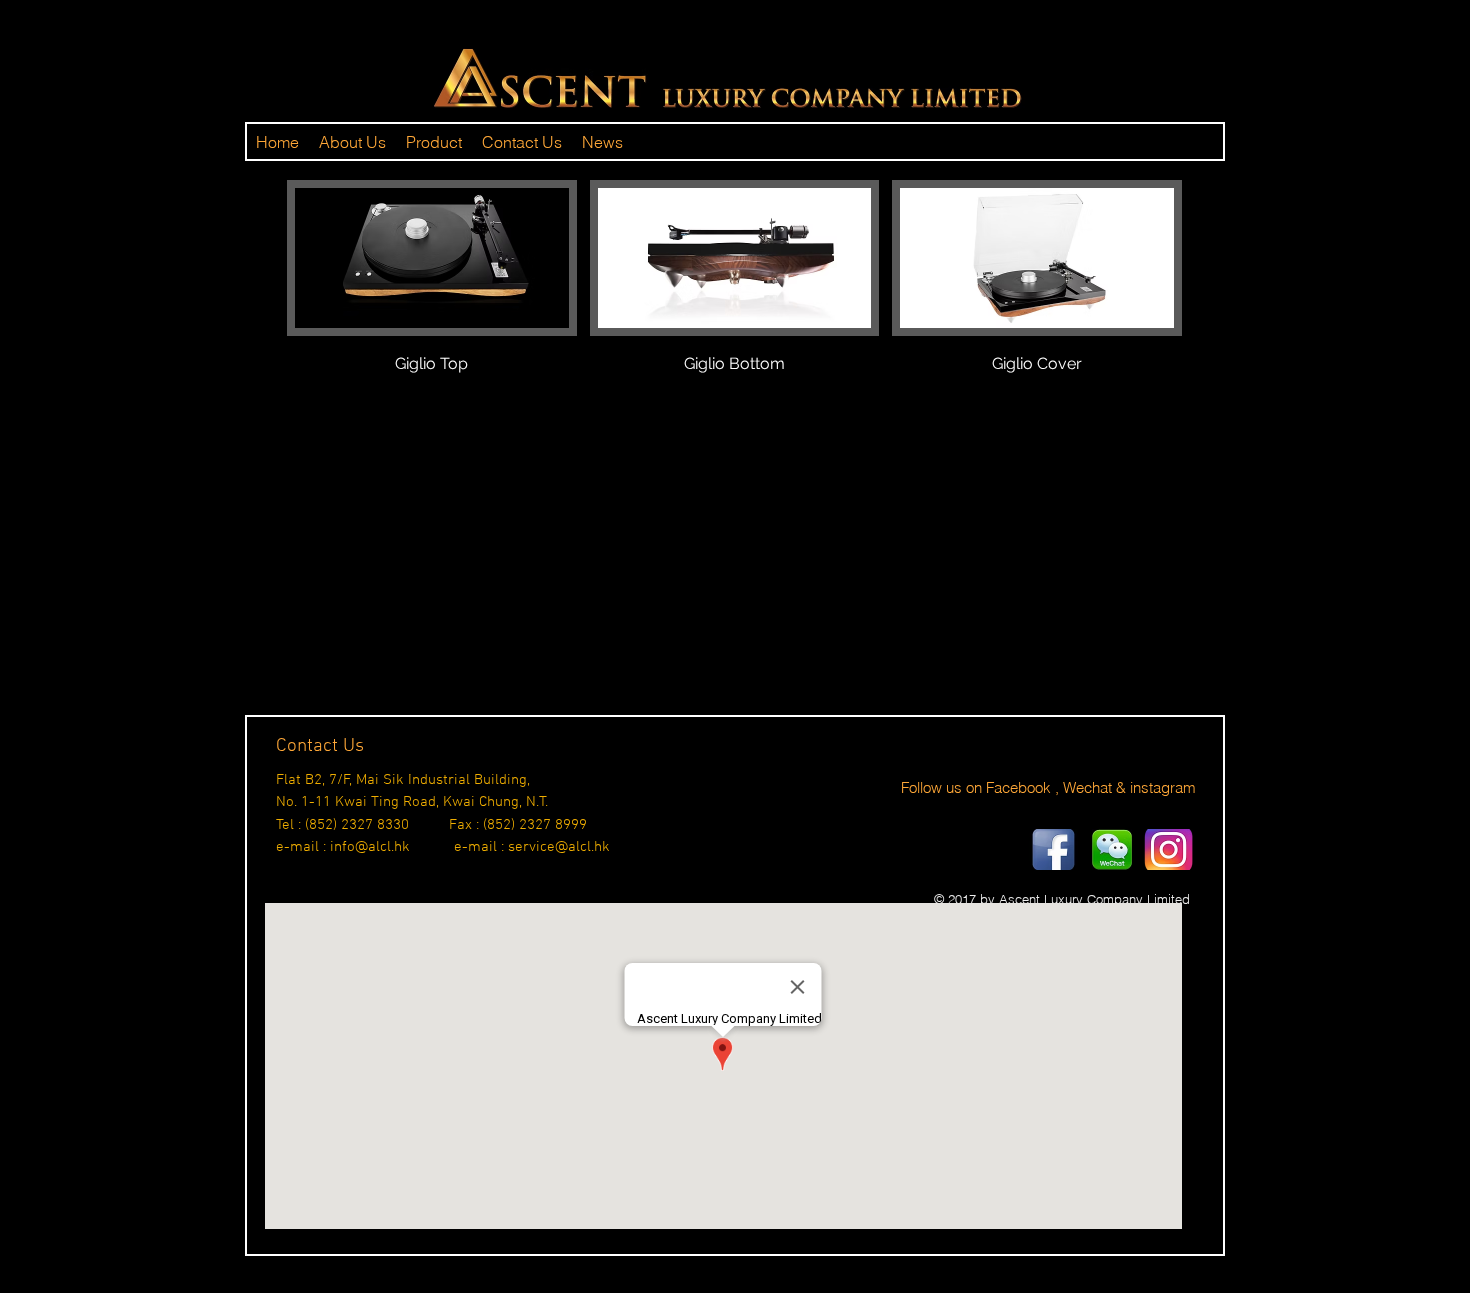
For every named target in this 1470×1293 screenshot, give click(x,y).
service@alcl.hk (559, 847)
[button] (432, 299)
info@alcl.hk (370, 847)
